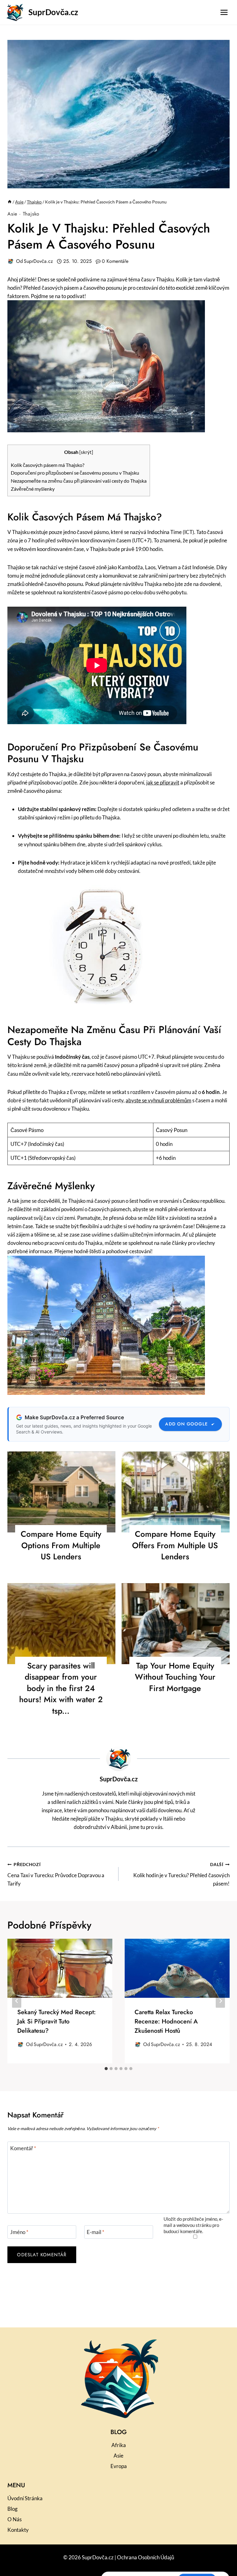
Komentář (23, 2148)
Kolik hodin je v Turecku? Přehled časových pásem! (181, 1874)
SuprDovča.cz (38, 261)
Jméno (19, 2232)
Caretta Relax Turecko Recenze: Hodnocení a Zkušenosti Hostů (166, 2021)
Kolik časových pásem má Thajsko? (48, 465)
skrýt (86, 452)
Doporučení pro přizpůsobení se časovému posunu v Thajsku (75, 473)
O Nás (15, 2519)
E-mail (96, 2232)
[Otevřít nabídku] (224, 12)
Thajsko (31, 214)
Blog (12, 2509)
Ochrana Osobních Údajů (146, 2557)
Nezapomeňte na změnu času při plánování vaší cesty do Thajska (79, 481)
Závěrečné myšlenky (33, 489)
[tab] (106, 2069)
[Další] (220, 2001)
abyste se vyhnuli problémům (158, 1100)
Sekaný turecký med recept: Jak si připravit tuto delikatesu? (56, 2021)
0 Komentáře (115, 261)
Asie (12, 214)
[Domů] (10, 202)
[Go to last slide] (17, 2001)
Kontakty (18, 2530)
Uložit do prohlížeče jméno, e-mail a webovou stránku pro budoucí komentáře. (193, 2225)
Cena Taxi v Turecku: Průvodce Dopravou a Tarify (56, 1874)
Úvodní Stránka (25, 2498)
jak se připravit (163, 782)
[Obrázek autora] (10, 261)
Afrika (119, 2445)
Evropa (119, 2466)
